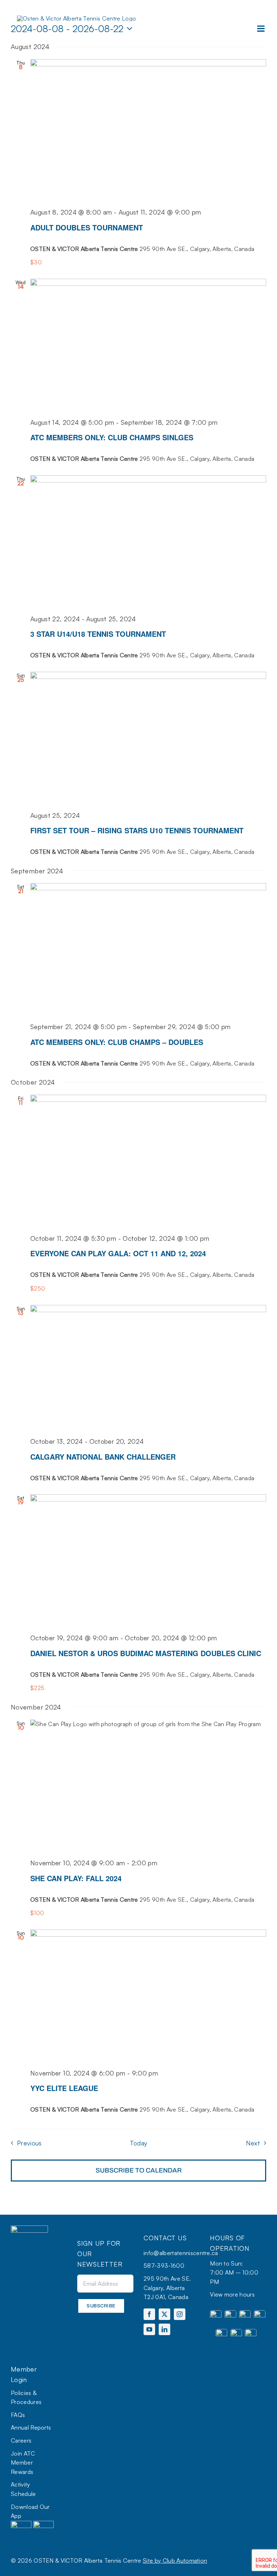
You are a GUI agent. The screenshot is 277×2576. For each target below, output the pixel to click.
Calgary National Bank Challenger (103, 1457)
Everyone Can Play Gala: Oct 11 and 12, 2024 (118, 1253)
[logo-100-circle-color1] (29, 2228)
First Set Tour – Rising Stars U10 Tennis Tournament (137, 830)
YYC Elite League (64, 2088)
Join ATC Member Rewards (23, 2463)
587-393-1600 (164, 2266)
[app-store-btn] (21, 2524)
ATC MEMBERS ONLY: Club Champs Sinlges (112, 437)
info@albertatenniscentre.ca (181, 2253)
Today (139, 2143)
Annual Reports (31, 2427)
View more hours (232, 2294)
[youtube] (149, 2329)
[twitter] (164, 2314)
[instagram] (180, 2314)
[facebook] (149, 2314)
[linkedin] (164, 2329)
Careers (21, 2440)
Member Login (24, 2374)
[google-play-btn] (43, 2524)
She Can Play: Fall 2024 (76, 1878)
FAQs (18, 2415)
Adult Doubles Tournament (87, 227)
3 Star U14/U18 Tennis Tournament (98, 634)
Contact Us (165, 2238)
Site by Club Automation (175, 2560)
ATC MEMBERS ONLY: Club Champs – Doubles (117, 1042)
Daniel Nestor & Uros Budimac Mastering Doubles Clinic (146, 1653)
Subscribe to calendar (139, 2170)
